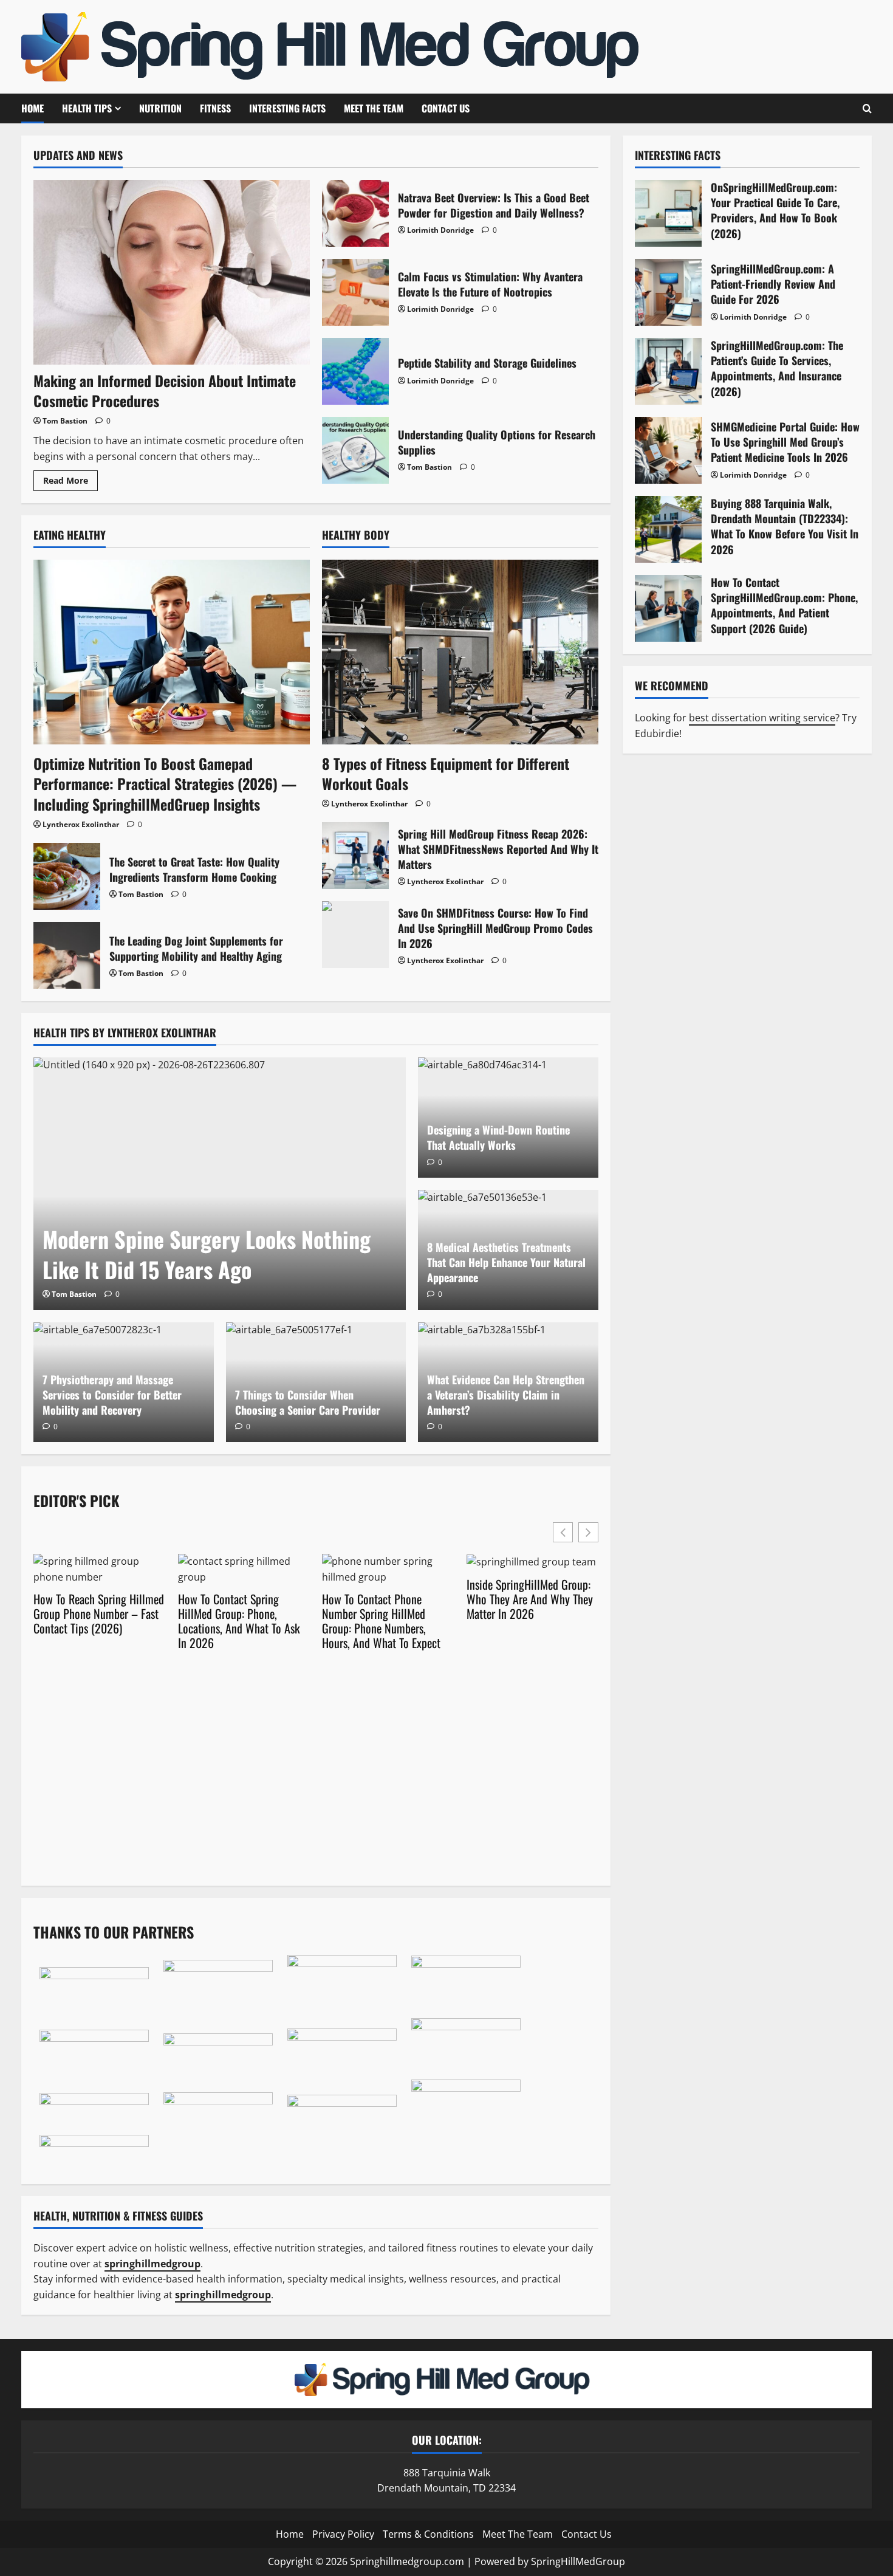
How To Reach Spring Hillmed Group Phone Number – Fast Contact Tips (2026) (99, 1613)
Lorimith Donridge (440, 230)
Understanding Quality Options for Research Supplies (355, 450)
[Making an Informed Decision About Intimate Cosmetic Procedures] (172, 272)
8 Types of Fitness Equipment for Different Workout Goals (446, 774)
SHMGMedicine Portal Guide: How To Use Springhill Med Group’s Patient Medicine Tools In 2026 (668, 450)
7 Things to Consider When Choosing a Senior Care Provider (308, 1402)
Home (33, 108)
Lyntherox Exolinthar (81, 824)
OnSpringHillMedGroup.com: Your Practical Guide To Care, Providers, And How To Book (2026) (668, 213)
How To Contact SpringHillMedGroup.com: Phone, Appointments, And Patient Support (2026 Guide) (668, 608)
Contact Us (446, 108)
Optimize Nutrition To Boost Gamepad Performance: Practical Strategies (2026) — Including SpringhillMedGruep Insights (165, 784)
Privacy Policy (343, 2534)
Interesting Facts (287, 108)
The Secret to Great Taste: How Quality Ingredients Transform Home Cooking (67, 876)
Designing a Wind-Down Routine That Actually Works (498, 1137)
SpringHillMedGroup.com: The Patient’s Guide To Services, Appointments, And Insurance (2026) (668, 371)
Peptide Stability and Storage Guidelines (355, 371)
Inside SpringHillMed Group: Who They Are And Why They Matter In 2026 (530, 1599)
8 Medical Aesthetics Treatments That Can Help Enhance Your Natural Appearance (506, 1262)
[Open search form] (867, 109)
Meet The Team (374, 108)
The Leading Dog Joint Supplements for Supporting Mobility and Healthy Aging (67, 955)
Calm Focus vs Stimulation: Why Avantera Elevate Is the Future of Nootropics (355, 292)
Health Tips (87, 108)
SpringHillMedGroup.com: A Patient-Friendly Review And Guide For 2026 (668, 292)
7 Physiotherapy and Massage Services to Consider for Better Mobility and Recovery (112, 1395)
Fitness (215, 108)
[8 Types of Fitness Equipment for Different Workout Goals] (460, 652)
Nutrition (160, 108)
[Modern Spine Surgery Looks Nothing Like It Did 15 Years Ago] (220, 1184)
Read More (70, 483)
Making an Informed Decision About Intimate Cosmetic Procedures (165, 391)
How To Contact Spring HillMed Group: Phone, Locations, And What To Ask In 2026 (239, 1621)
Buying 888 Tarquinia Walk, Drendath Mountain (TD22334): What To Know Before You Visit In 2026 (668, 529)
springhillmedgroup (223, 2295)
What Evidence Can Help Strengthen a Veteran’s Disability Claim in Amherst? (506, 1395)
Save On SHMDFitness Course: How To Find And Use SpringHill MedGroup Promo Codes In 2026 (355, 935)
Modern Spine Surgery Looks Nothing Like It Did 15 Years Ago (207, 1254)
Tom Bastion (65, 421)
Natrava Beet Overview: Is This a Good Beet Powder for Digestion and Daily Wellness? (355, 213)
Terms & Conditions (428, 2534)
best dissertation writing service (762, 718)
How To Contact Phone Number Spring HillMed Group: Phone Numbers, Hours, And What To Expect (381, 1621)
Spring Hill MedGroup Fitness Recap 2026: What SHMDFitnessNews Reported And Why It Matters (355, 856)
